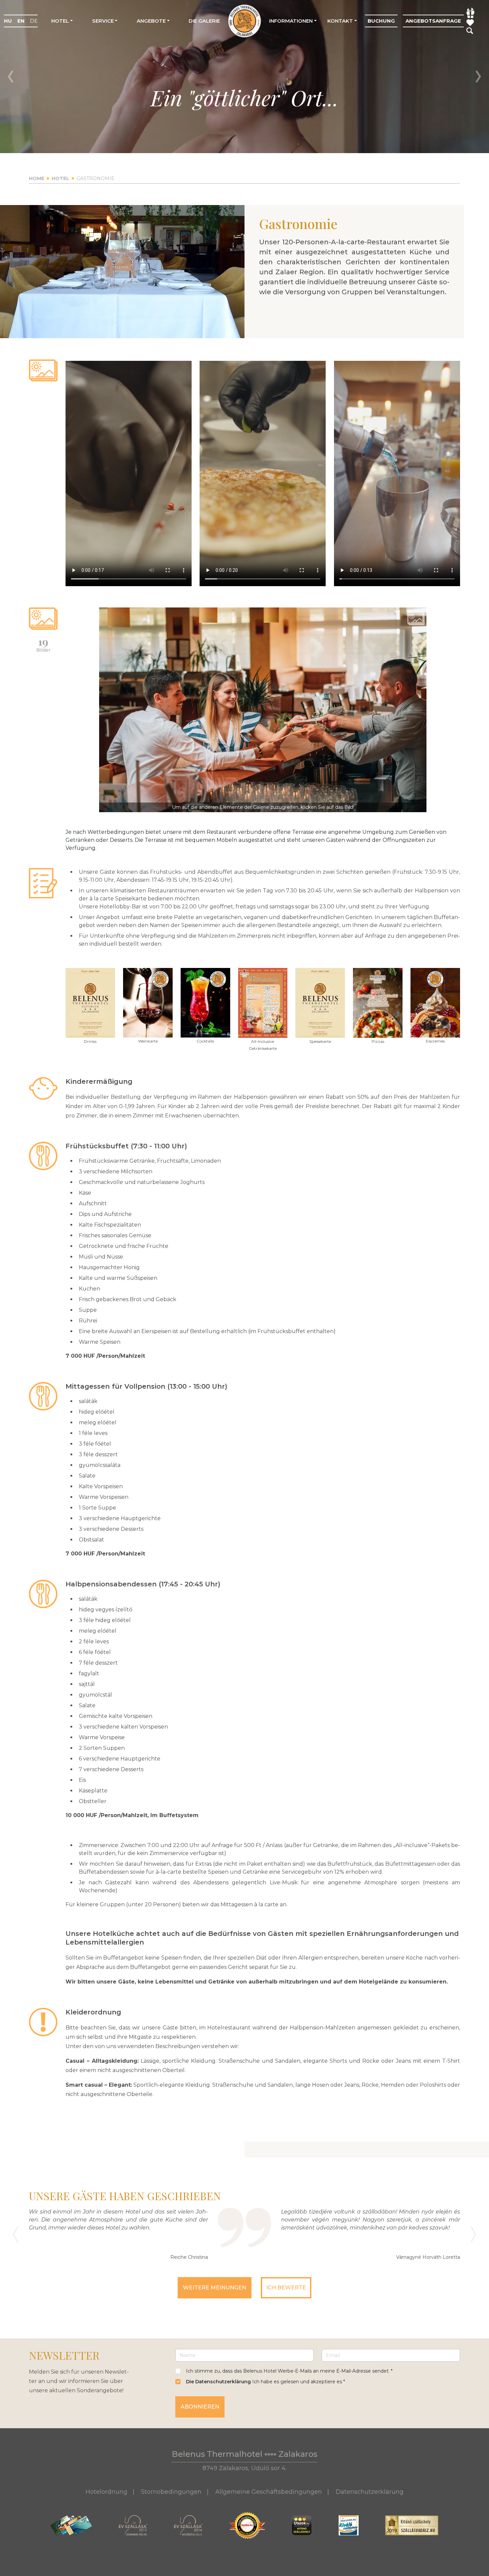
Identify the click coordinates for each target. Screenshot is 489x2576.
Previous (11, 77)
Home (37, 178)
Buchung (381, 21)
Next (478, 77)
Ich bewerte (286, 2288)
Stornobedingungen (171, 2492)
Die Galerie (204, 21)
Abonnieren (200, 2407)
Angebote (151, 21)
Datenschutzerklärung (370, 2492)
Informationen (291, 21)
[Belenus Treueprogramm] (470, 22)
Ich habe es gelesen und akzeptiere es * (265, 2382)
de (34, 21)
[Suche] (470, 30)
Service (103, 21)
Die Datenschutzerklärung (218, 2382)
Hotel (60, 21)
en (21, 21)
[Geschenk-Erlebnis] (471, 13)
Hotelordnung (106, 2492)
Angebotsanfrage (433, 21)
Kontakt (340, 21)
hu (8, 21)
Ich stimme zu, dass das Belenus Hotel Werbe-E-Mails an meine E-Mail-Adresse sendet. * (289, 2371)
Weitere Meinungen (215, 2288)
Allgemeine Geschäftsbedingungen (269, 2492)
